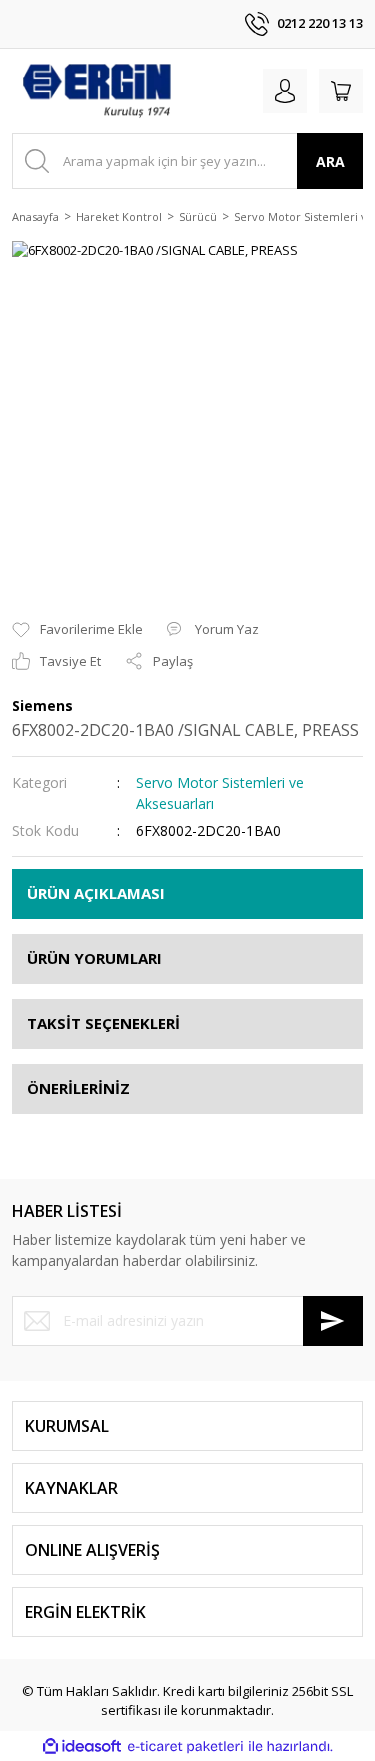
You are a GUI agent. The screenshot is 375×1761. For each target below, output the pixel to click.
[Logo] (96, 91)
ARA (330, 161)
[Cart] (341, 91)
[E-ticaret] (185, 1747)
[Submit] (333, 1321)
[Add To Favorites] (77, 630)
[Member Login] (285, 91)
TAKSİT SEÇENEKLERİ (103, 1023)
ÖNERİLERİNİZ (78, 1088)
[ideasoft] (82, 1746)
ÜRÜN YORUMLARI (94, 958)
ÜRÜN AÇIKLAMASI (96, 893)
